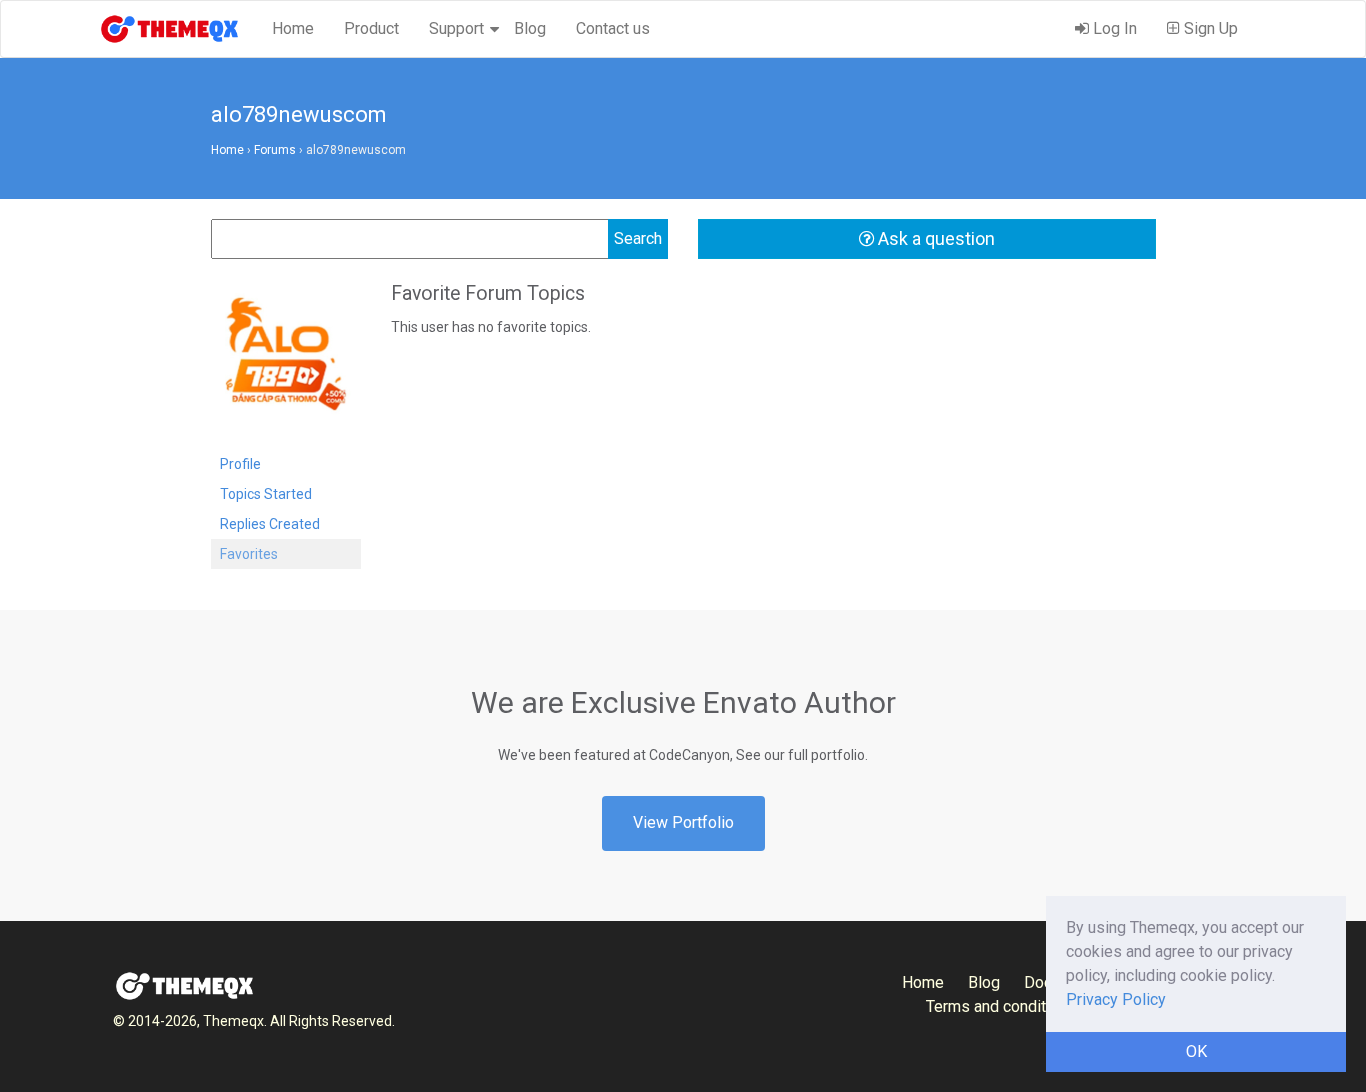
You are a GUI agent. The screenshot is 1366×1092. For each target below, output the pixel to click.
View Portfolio (683, 822)
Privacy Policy (1116, 999)
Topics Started (266, 494)
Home (293, 28)
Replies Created (270, 524)
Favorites (249, 554)
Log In (1113, 28)
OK (1196, 1051)
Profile (240, 464)
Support (456, 28)
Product (371, 28)
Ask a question (934, 238)
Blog (530, 28)
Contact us (613, 28)
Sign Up (1209, 28)
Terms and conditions (1001, 1006)
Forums (275, 150)
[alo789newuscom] (286, 363)
